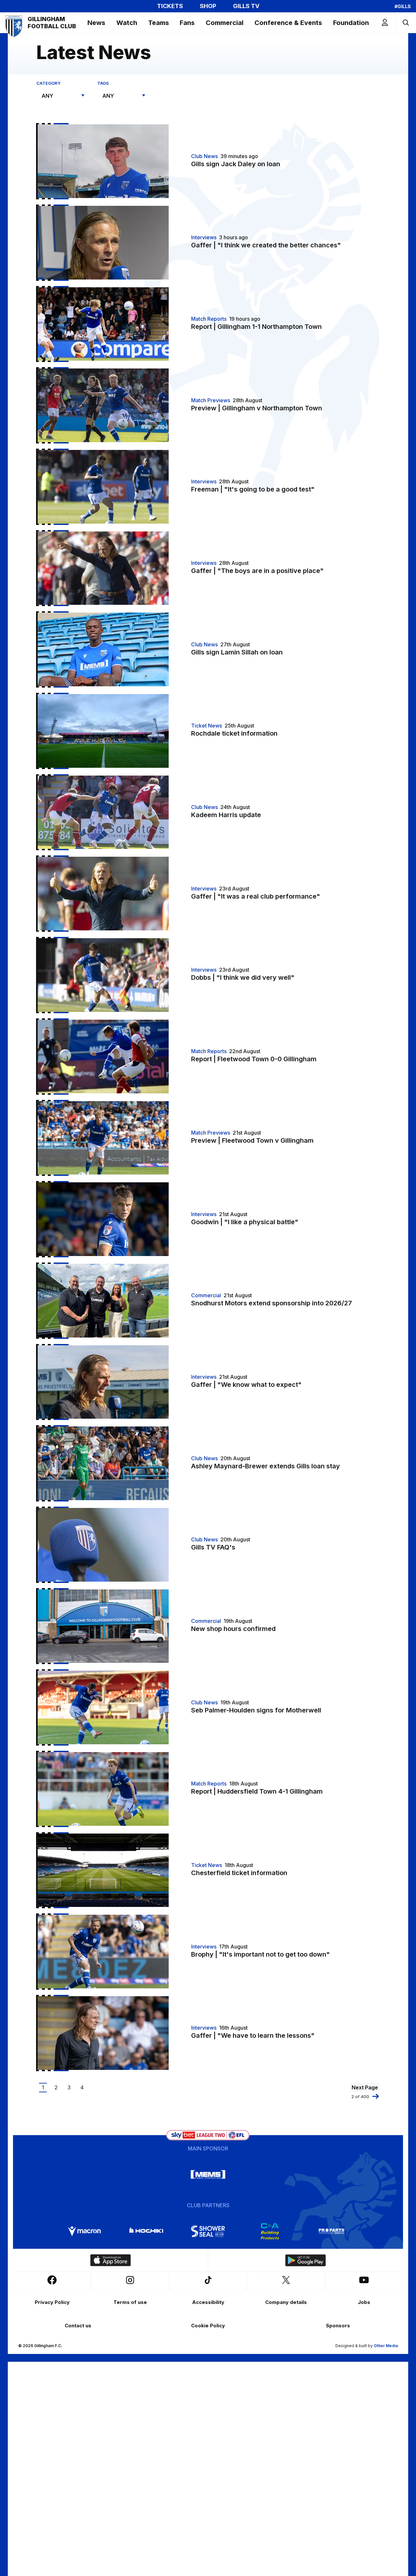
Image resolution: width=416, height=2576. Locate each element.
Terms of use (130, 2302)
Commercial (225, 23)
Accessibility (208, 2302)
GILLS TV (246, 6)
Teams (159, 23)
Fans (187, 23)
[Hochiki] (146, 2231)
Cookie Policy (208, 2326)
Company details (286, 2302)
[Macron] (84, 2231)
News (96, 23)
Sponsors (338, 2326)
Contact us (78, 2326)
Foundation (351, 23)
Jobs (364, 2302)
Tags (103, 83)
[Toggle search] (405, 23)
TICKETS (170, 6)
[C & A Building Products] (270, 2231)
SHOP (208, 6)
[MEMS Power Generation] (208, 2174)
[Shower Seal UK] (208, 2231)
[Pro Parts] (331, 2231)
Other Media (386, 2346)
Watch (127, 23)
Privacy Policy (52, 2302)
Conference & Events (288, 23)
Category (48, 83)
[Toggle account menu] (385, 23)
